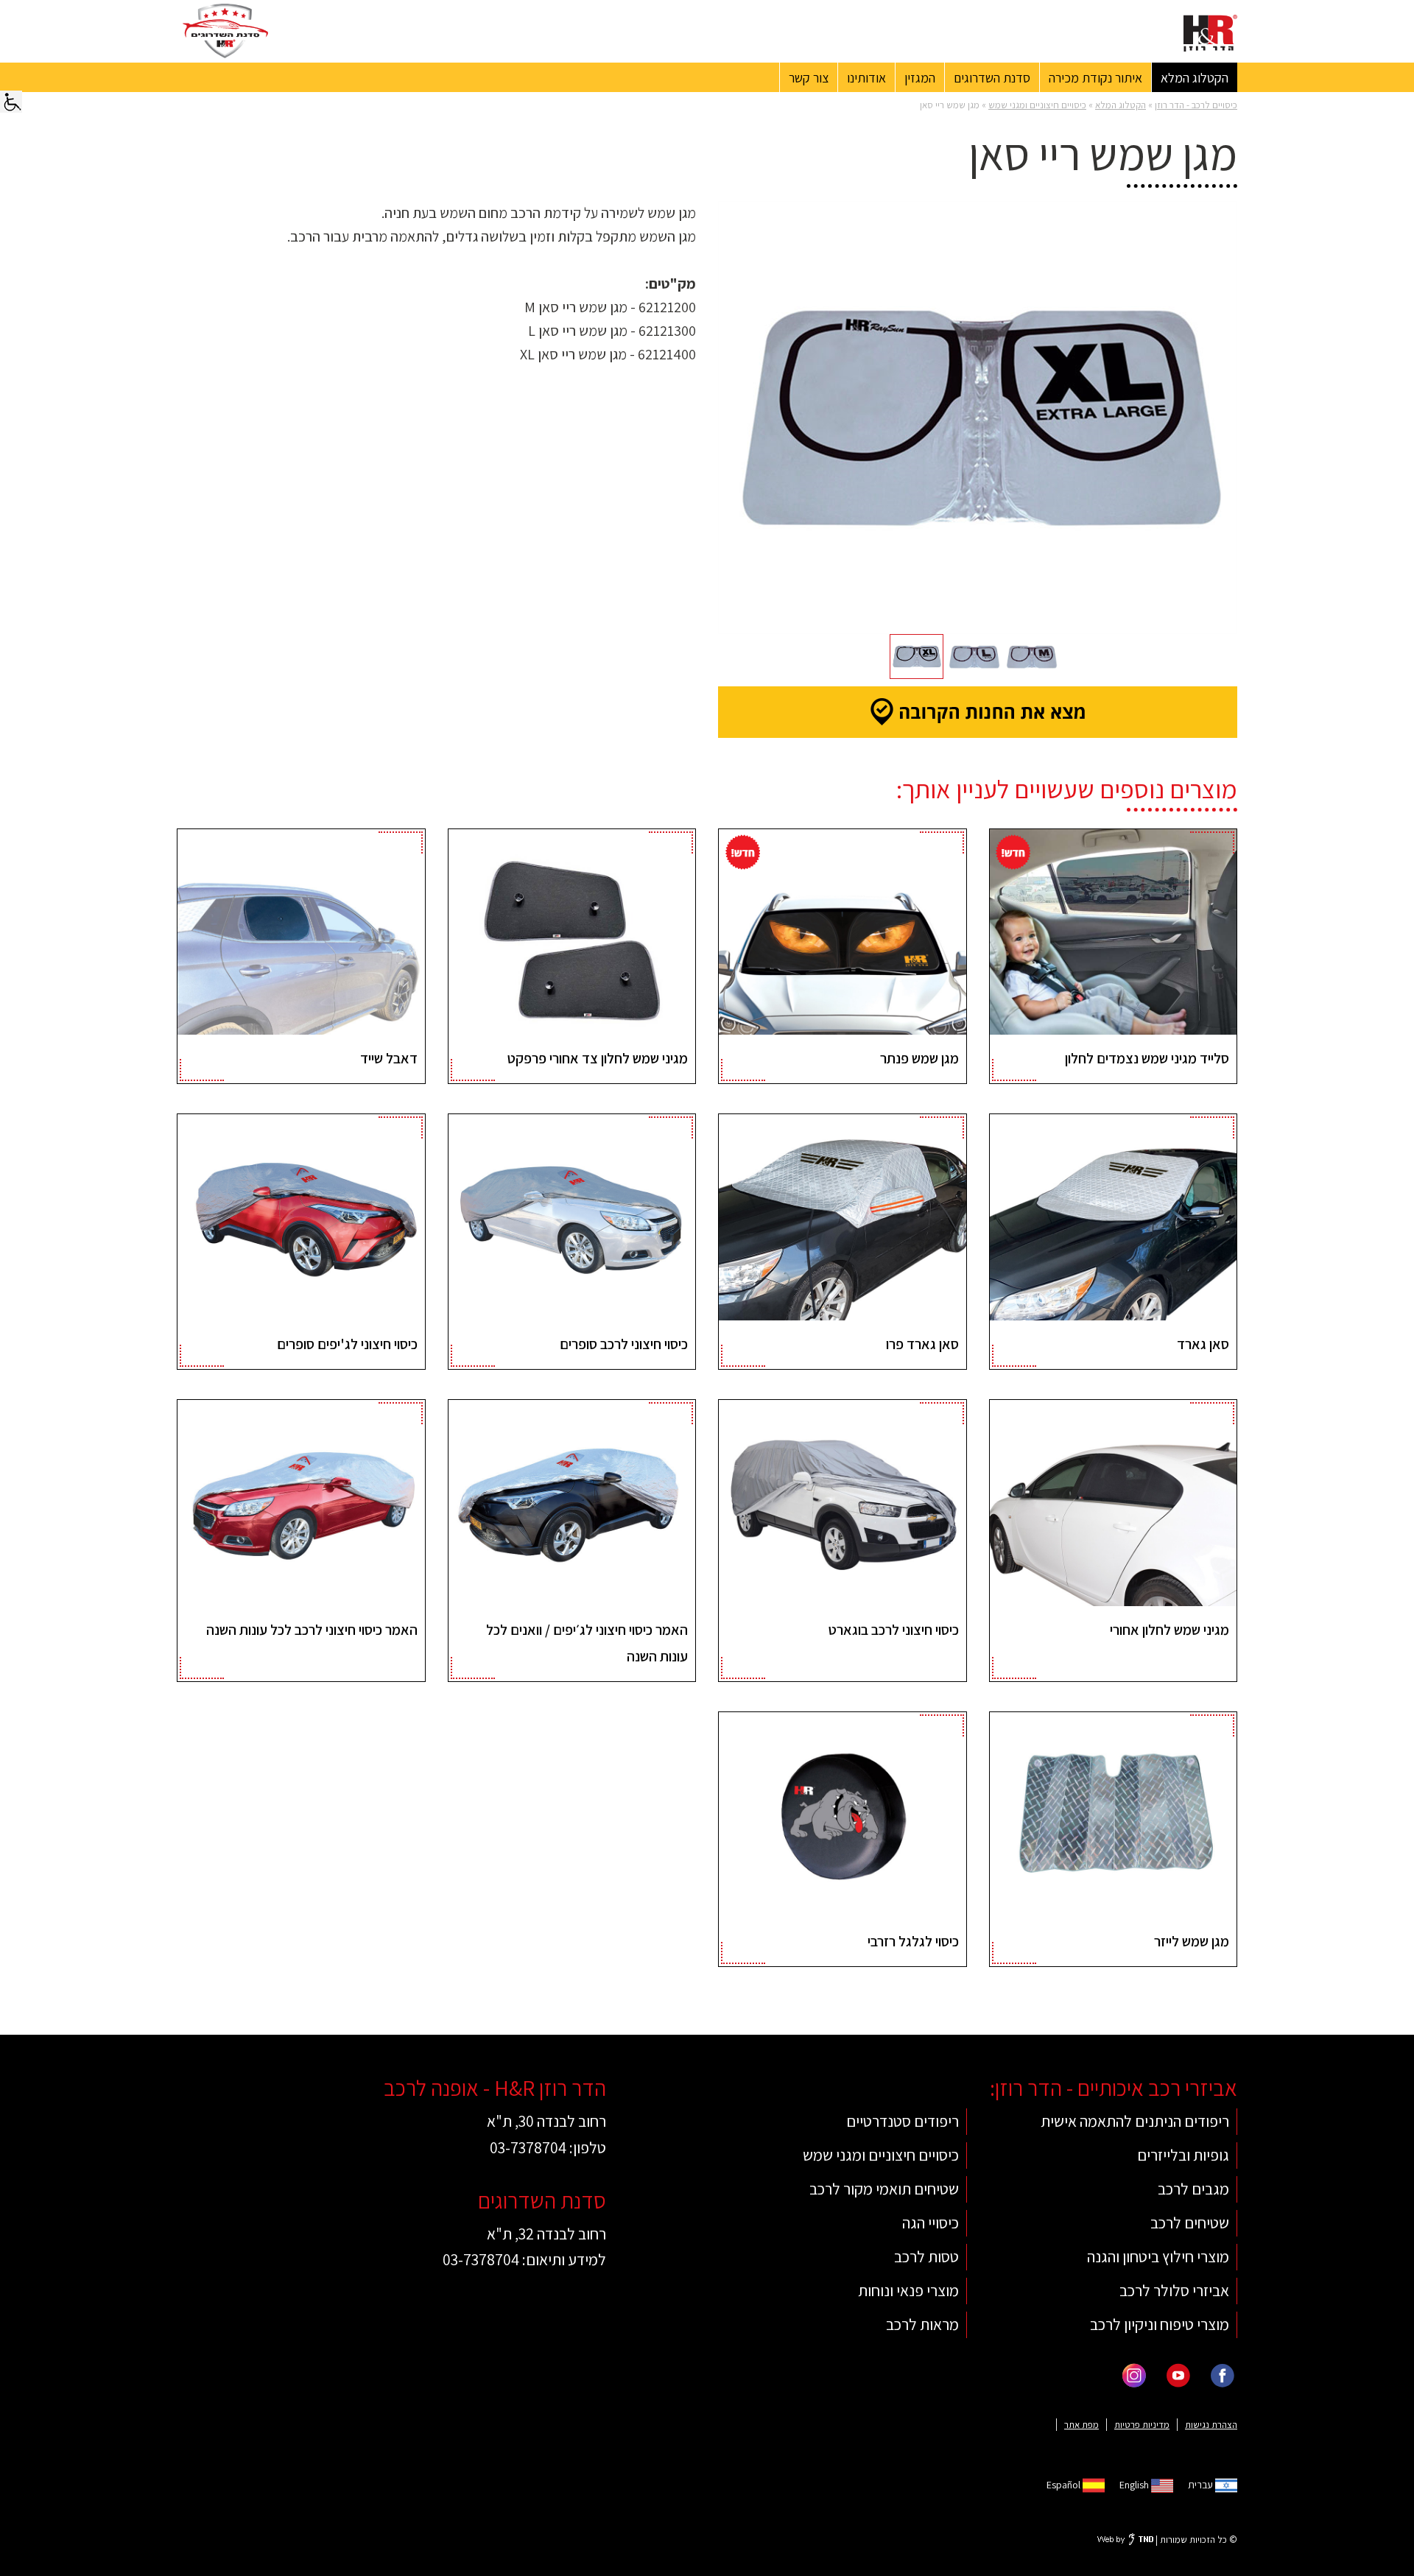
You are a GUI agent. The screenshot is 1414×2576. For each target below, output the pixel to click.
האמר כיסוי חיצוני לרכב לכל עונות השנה (312, 1630)
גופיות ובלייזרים (1183, 2155)
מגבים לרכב (1193, 2189)
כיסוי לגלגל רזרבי (913, 1941)
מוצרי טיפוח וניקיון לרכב (1160, 2324)
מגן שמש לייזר (1192, 1941)
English (1135, 2485)
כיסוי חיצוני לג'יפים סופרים (347, 1344)
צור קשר (809, 78)
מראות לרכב (922, 2324)
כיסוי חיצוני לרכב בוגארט (894, 1630)
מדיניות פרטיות (1142, 2425)
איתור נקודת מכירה (1095, 78)
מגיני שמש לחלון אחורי (1169, 1630)
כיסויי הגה (931, 2223)
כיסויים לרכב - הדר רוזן (1196, 105)
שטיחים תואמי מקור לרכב (884, 2189)
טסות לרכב (926, 2256)
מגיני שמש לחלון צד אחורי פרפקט (598, 1058)
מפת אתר (1081, 2425)
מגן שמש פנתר (919, 1058)
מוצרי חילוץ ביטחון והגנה (1158, 2256)
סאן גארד (1203, 1344)
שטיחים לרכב (1190, 2223)
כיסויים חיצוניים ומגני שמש (1037, 105)
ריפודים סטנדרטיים (903, 2121)
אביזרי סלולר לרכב (1174, 2290)
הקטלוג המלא (1195, 78)
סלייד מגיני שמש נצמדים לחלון (1147, 1058)
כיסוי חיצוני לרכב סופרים (624, 1344)
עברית (1202, 2485)
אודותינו (866, 78)
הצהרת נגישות (1211, 2425)
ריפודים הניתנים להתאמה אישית (1135, 2121)
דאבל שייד (389, 1058)
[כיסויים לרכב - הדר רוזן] (1210, 33)
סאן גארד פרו (922, 1344)
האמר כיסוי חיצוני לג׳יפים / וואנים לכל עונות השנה (587, 1643)
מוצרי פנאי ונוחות (908, 2290)
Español (1065, 2485)
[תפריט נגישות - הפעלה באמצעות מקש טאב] (11, 98)
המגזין (920, 78)
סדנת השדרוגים (992, 78)
